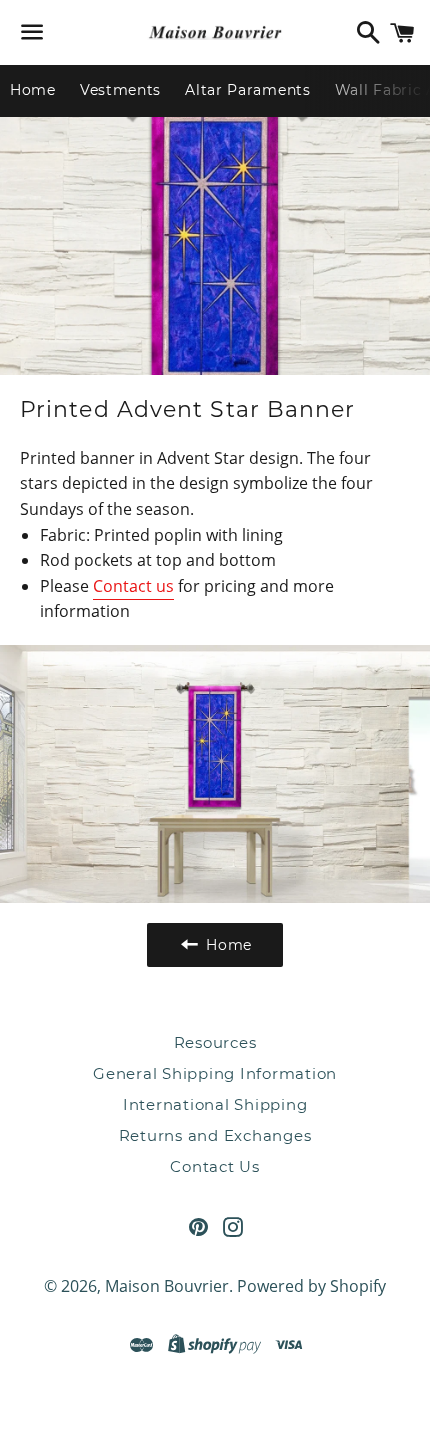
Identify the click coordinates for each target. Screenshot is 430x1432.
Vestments (120, 90)
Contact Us (215, 1166)
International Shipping (215, 1104)
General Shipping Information (215, 1073)
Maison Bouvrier (167, 1286)
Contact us (133, 586)
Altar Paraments (248, 90)
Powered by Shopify (311, 1286)
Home (33, 90)
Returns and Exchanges (215, 1135)
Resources (215, 1042)
